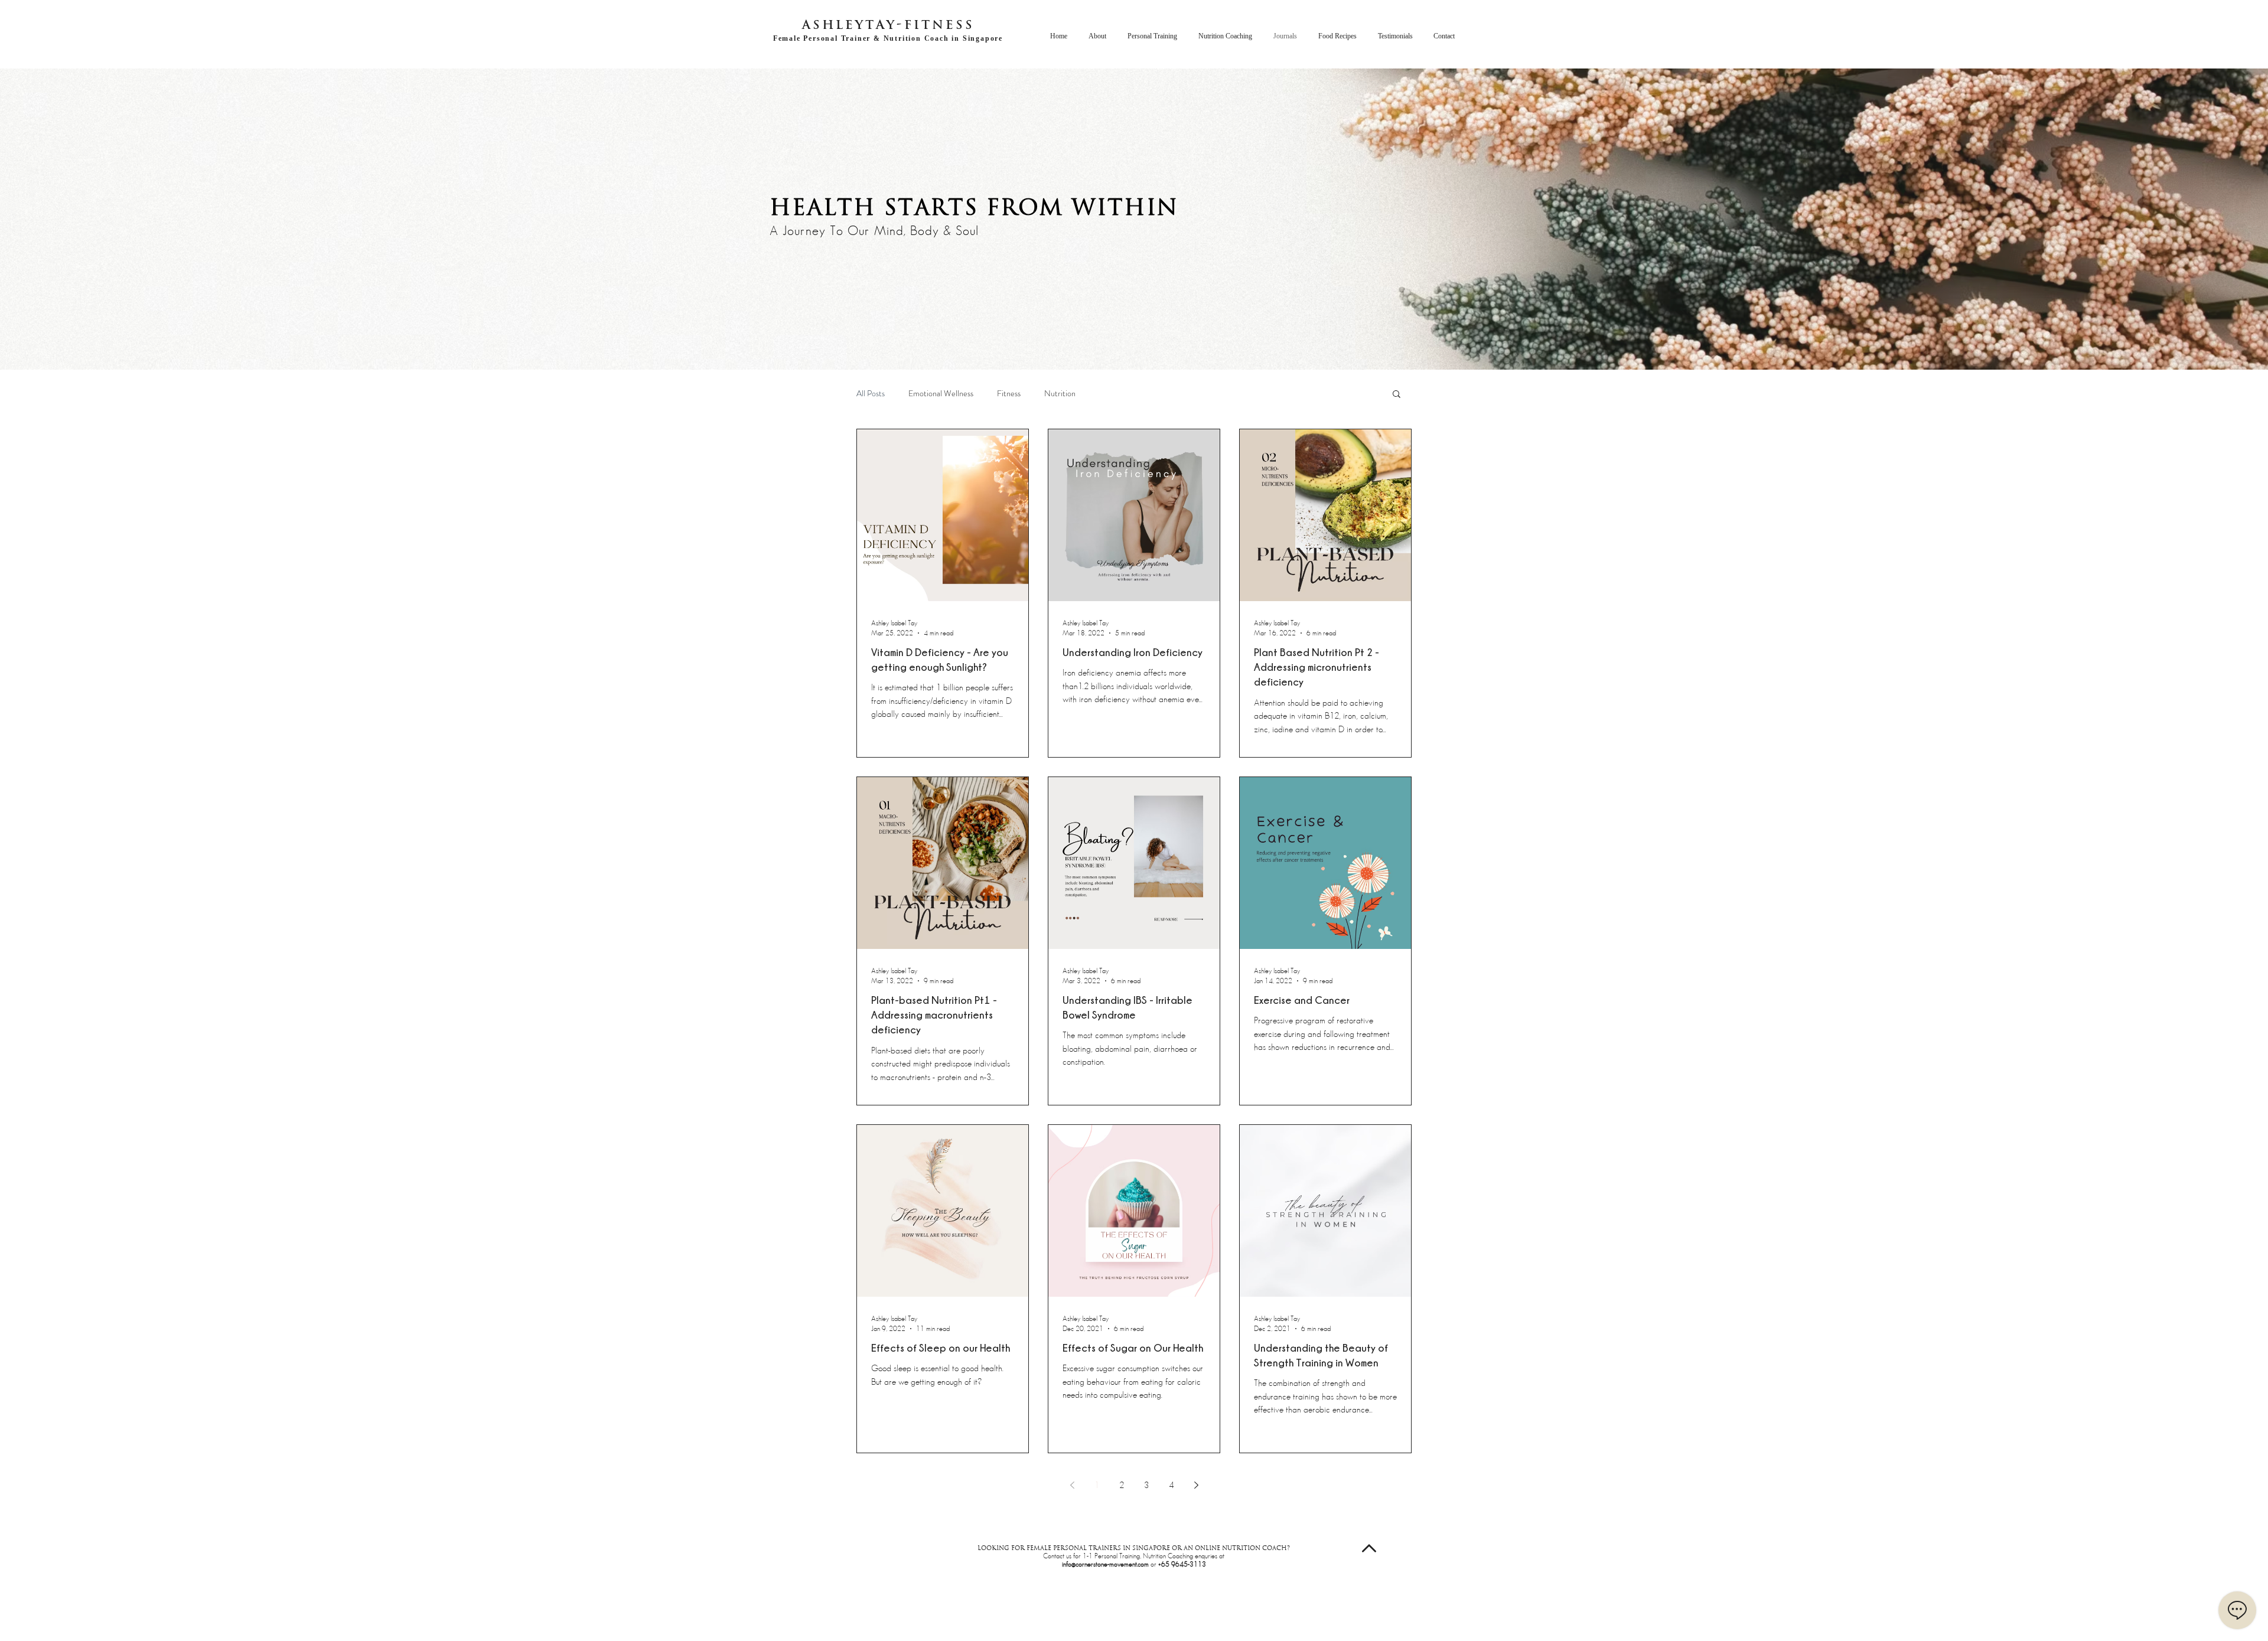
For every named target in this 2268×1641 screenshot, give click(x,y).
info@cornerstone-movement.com (1105, 1564)
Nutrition (1060, 394)
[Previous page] (1072, 1485)
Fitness (1009, 394)
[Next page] (1196, 1485)
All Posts (871, 394)
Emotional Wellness (941, 394)
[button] (1397, 395)
